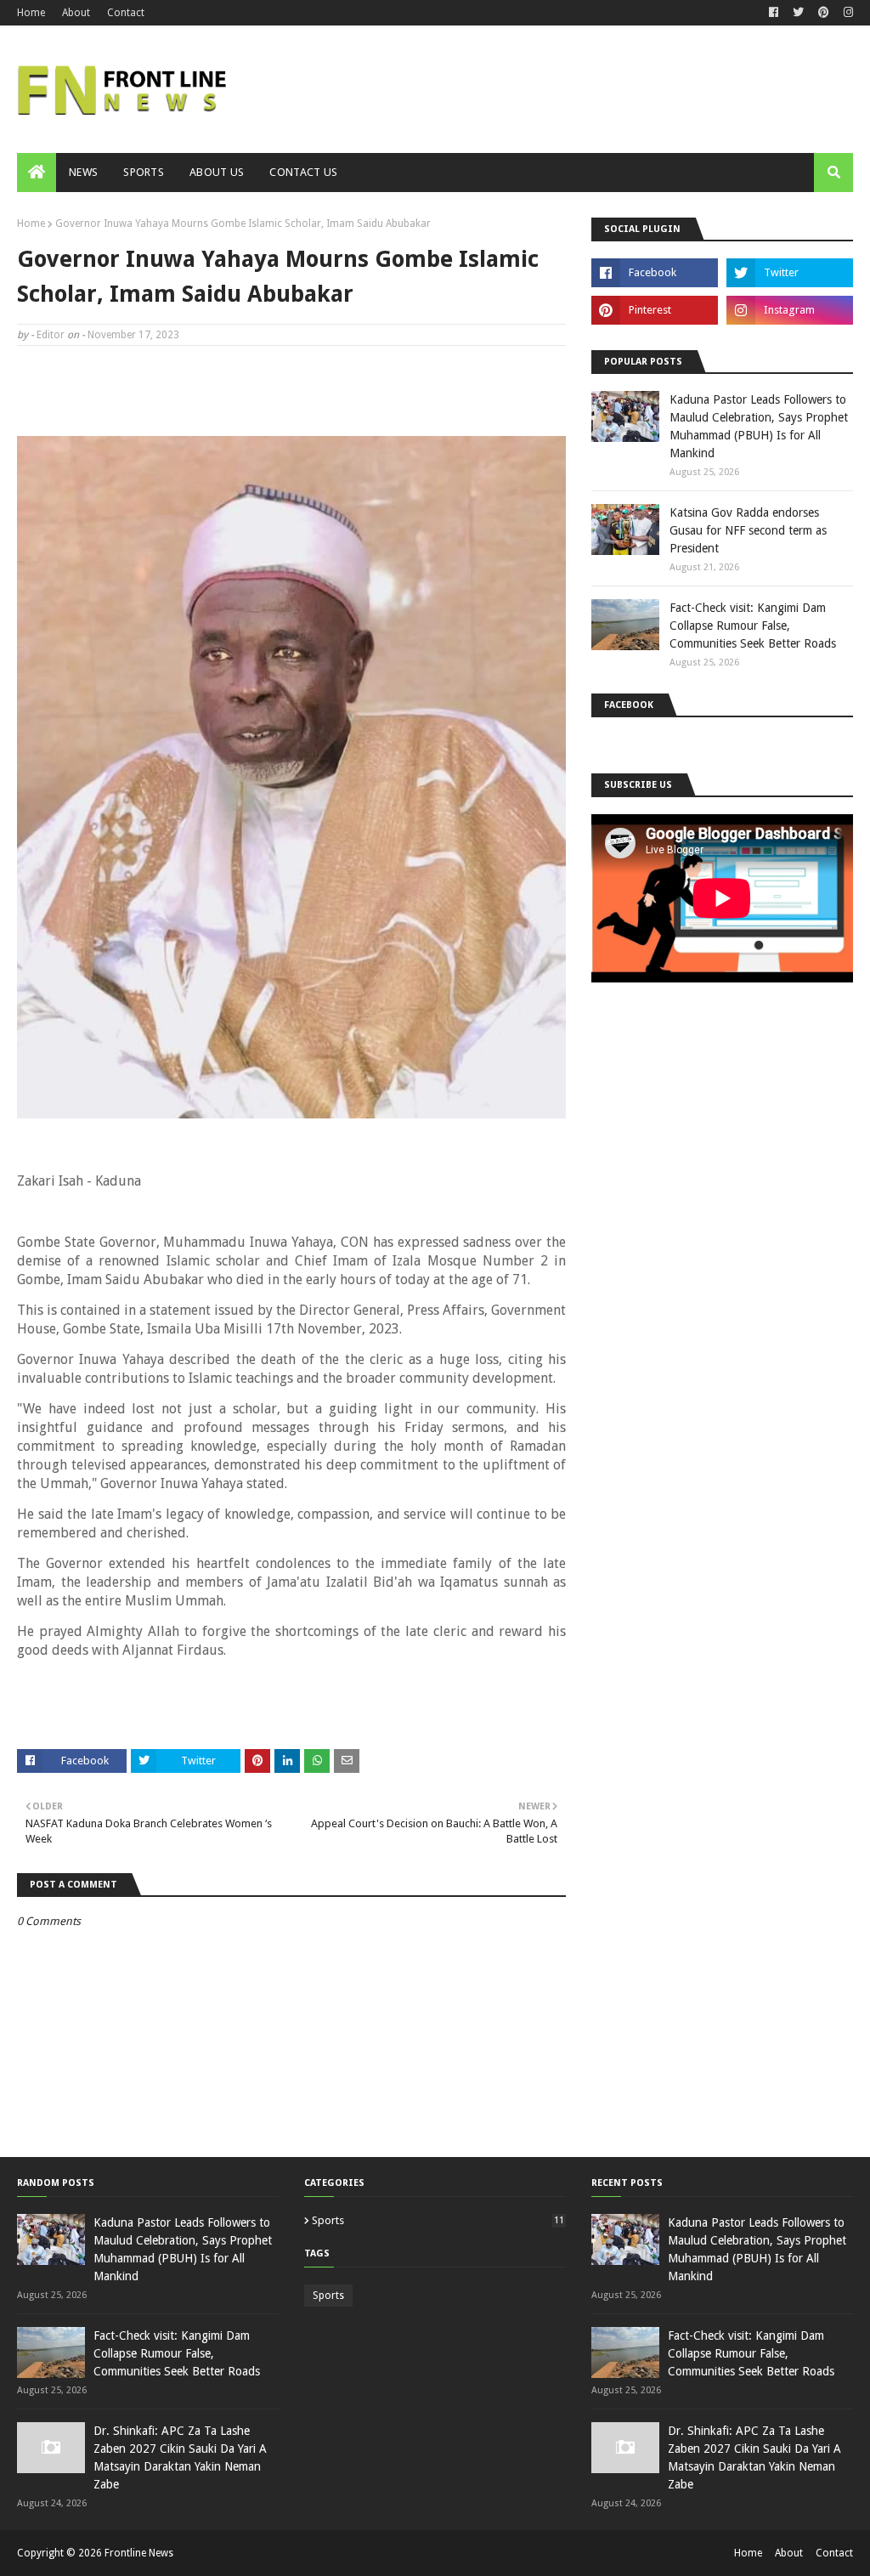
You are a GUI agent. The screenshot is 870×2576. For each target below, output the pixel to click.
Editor (51, 335)
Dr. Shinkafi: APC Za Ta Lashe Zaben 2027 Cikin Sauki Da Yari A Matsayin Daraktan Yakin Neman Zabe (180, 2457)
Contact (126, 13)
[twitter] (798, 13)
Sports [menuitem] (144, 172)
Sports (438, 2220)
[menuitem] (37, 173)
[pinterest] (824, 13)
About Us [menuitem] (217, 172)
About (76, 13)
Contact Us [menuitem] (303, 172)
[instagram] (846, 13)
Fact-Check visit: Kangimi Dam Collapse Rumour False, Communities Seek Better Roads (753, 626)
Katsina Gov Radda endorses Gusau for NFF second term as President (748, 530)
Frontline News (139, 2553)
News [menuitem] (83, 172)
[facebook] (774, 13)
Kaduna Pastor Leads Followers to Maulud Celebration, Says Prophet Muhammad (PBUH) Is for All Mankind (759, 426)
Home (31, 13)
